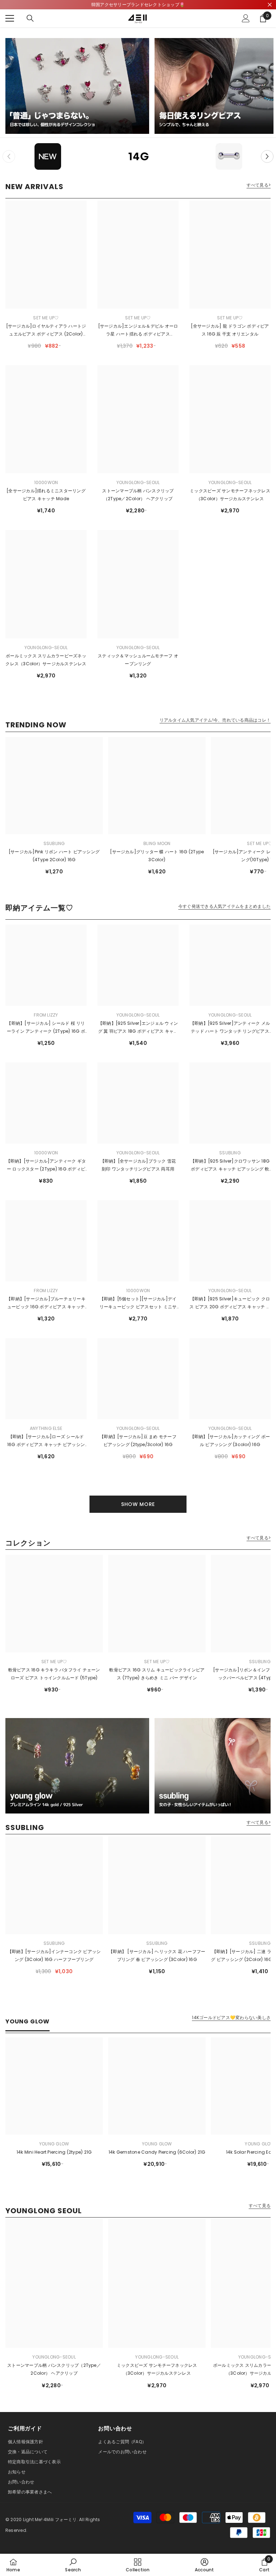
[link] (73, 2565)
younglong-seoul (138, 482)
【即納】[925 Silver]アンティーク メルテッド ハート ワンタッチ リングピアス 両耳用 (230, 1028)
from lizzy (46, 1015)
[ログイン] (246, 18)
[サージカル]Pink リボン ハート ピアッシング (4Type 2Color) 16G (54, 856)
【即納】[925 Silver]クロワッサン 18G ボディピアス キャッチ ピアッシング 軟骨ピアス (230, 1165)
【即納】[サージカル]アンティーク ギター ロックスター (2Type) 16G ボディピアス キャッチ (46, 1165)
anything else (46, 1428)
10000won (46, 482)
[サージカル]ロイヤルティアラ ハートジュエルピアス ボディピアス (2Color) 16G (46, 330)
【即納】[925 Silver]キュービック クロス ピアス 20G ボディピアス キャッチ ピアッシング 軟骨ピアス (230, 1303)
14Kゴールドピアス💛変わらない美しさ (231, 2018)
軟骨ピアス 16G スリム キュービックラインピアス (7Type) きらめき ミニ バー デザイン (157, 1674)
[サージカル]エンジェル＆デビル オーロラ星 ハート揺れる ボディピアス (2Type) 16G (138, 330)
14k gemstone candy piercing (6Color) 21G (157, 2152)
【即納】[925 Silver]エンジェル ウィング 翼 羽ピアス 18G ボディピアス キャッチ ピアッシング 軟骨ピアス (138, 1028)
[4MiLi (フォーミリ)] (77, 86)
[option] (48, 156)
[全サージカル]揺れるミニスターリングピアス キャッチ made (46, 495)
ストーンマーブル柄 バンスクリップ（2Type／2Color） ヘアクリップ (138, 495)
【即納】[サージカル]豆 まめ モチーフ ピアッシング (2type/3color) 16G (138, 1441)
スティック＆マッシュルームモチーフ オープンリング (138, 660)
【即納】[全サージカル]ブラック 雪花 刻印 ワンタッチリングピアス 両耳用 (138, 1165)
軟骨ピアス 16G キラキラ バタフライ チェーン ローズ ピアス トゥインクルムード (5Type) (54, 1674)
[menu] (10, 18)
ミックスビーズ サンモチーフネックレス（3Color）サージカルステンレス (230, 495)
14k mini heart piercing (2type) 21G (54, 2152)
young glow (54, 2144)
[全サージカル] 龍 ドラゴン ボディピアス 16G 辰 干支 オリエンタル (230, 330)
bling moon (157, 843)
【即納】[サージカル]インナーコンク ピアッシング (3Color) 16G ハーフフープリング (54, 1955)
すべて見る (260, 2206)
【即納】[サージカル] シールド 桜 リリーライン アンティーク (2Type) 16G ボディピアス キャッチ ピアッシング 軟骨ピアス (46, 1028)
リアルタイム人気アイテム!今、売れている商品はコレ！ (215, 720)
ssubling (54, 843)
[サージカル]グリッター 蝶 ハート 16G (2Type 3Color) (157, 856)
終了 (270, 5)
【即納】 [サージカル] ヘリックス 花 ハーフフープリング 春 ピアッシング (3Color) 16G (157, 1955)
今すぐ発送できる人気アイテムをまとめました (224, 906)
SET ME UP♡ (46, 318)
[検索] (30, 18)
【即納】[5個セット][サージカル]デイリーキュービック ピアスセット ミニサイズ (138, 1303)
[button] (267, 156)
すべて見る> (259, 185)
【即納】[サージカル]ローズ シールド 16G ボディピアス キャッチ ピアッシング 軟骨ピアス (46, 1441)
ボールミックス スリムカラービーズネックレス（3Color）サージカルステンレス (46, 660)
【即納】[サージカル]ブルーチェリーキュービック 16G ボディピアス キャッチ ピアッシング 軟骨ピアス (46, 1303)
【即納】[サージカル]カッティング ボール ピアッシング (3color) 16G (230, 1441)
